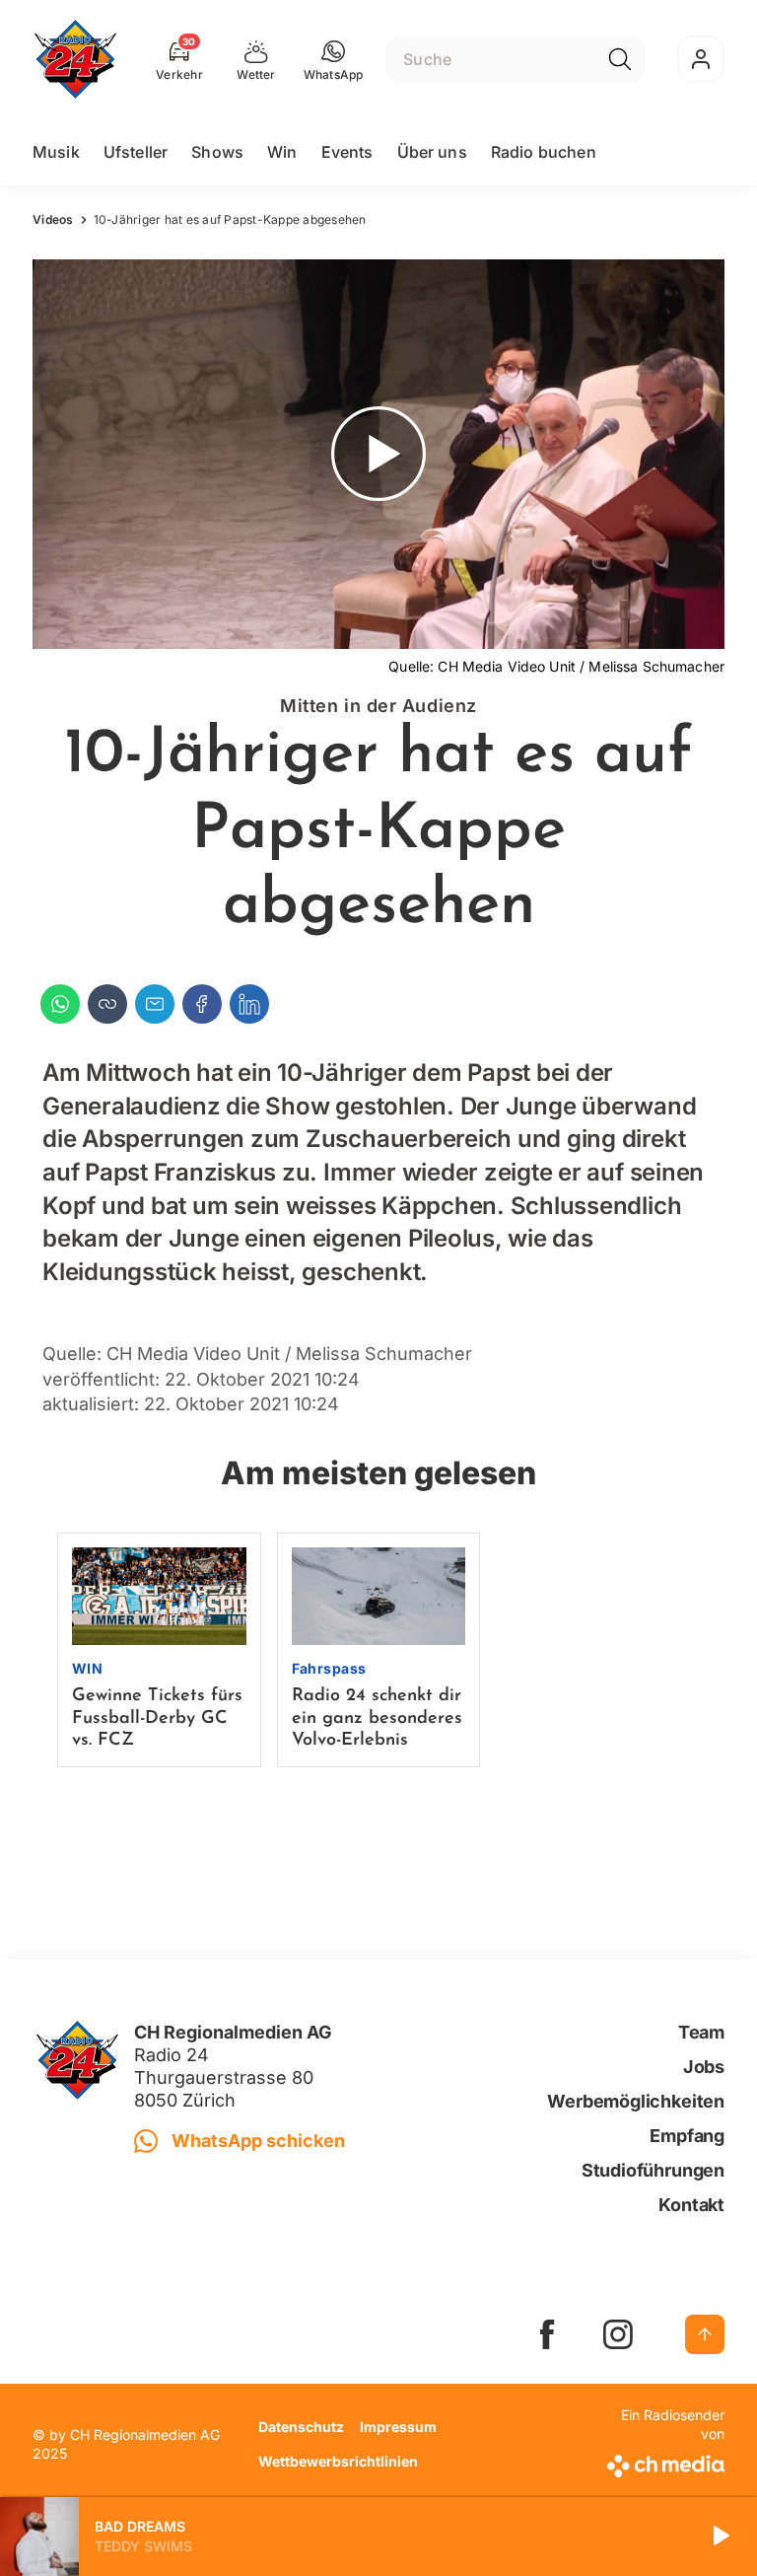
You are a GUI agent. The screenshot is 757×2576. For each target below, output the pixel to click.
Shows (217, 152)
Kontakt (691, 2205)
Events (347, 152)
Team (701, 2032)
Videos (53, 219)
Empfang (687, 2136)
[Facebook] (202, 1004)
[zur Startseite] (75, 59)
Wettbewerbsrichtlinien (338, 2461)
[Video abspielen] (378, 454)
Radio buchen (544, 152)
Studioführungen (653, 2170)
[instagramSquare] (618, 2334)
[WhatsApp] (60, 1004)
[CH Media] (663, 2462)
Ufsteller (136, 152)
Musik (56, 152)
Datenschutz (301, 2427)
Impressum (398, 2427)
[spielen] (720, 2537)
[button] (334, 59)
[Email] (155, 1004)
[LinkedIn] (249, 1004)
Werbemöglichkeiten (636, 2101)
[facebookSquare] (547, 2334)
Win (282, 152)
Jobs (704, 2067)
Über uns (432, 152)
